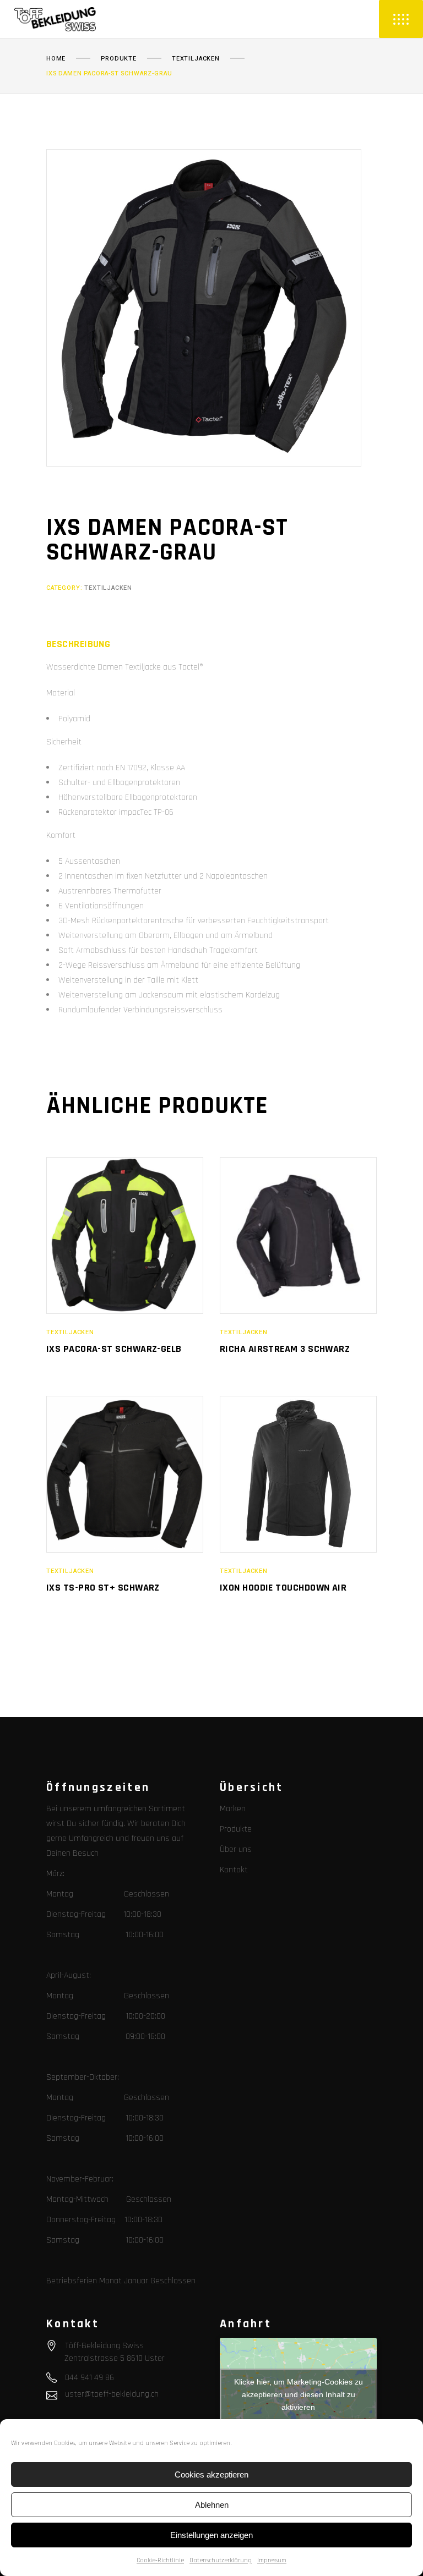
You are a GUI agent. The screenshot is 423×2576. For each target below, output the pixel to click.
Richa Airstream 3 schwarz (285, 1349)
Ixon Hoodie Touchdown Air (283, 1588)
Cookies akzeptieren (211, 2474)
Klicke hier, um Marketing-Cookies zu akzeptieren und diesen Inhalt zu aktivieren (299, 2394)
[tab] (78, 644)
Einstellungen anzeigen (211, 2535)
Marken (233, 1809)
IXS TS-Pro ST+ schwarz (103, 1588)
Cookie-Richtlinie (160, 2560)
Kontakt (234, 1870)
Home (56, 59)
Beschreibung (78, 644)
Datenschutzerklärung (221, 2560)
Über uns (236, 1849)
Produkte (119, 59)
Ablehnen (212, 2505)
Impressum (272, 2560)
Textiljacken (196, 59)
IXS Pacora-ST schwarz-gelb (114, 1349)
